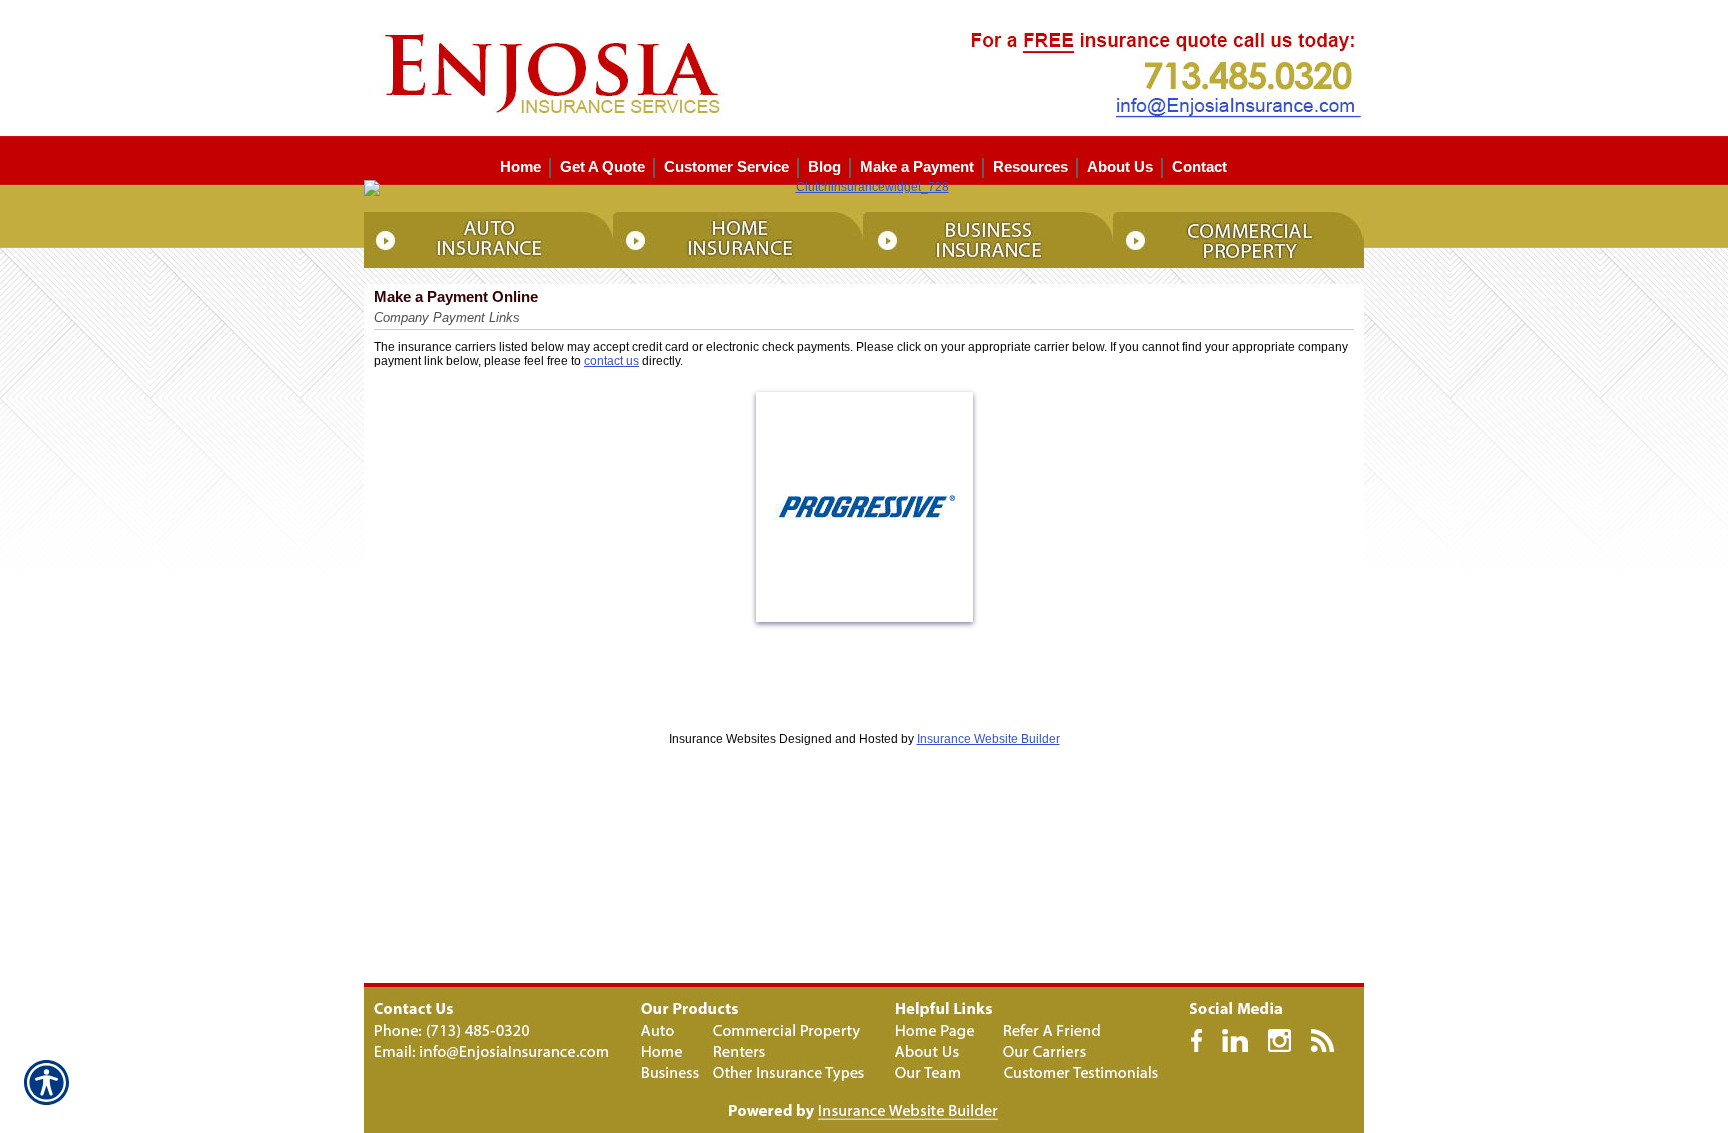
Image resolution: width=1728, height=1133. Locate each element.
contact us (611, 361)
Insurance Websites (722, 739)
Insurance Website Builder (988, 739)
